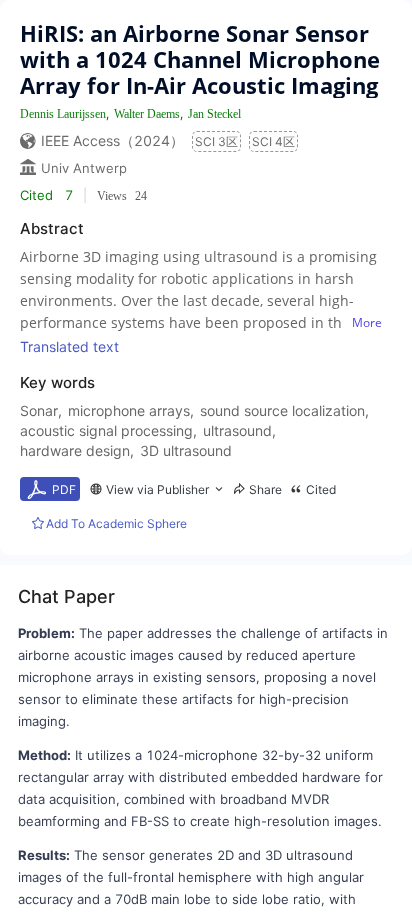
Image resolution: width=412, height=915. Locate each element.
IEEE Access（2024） (112, 140)
